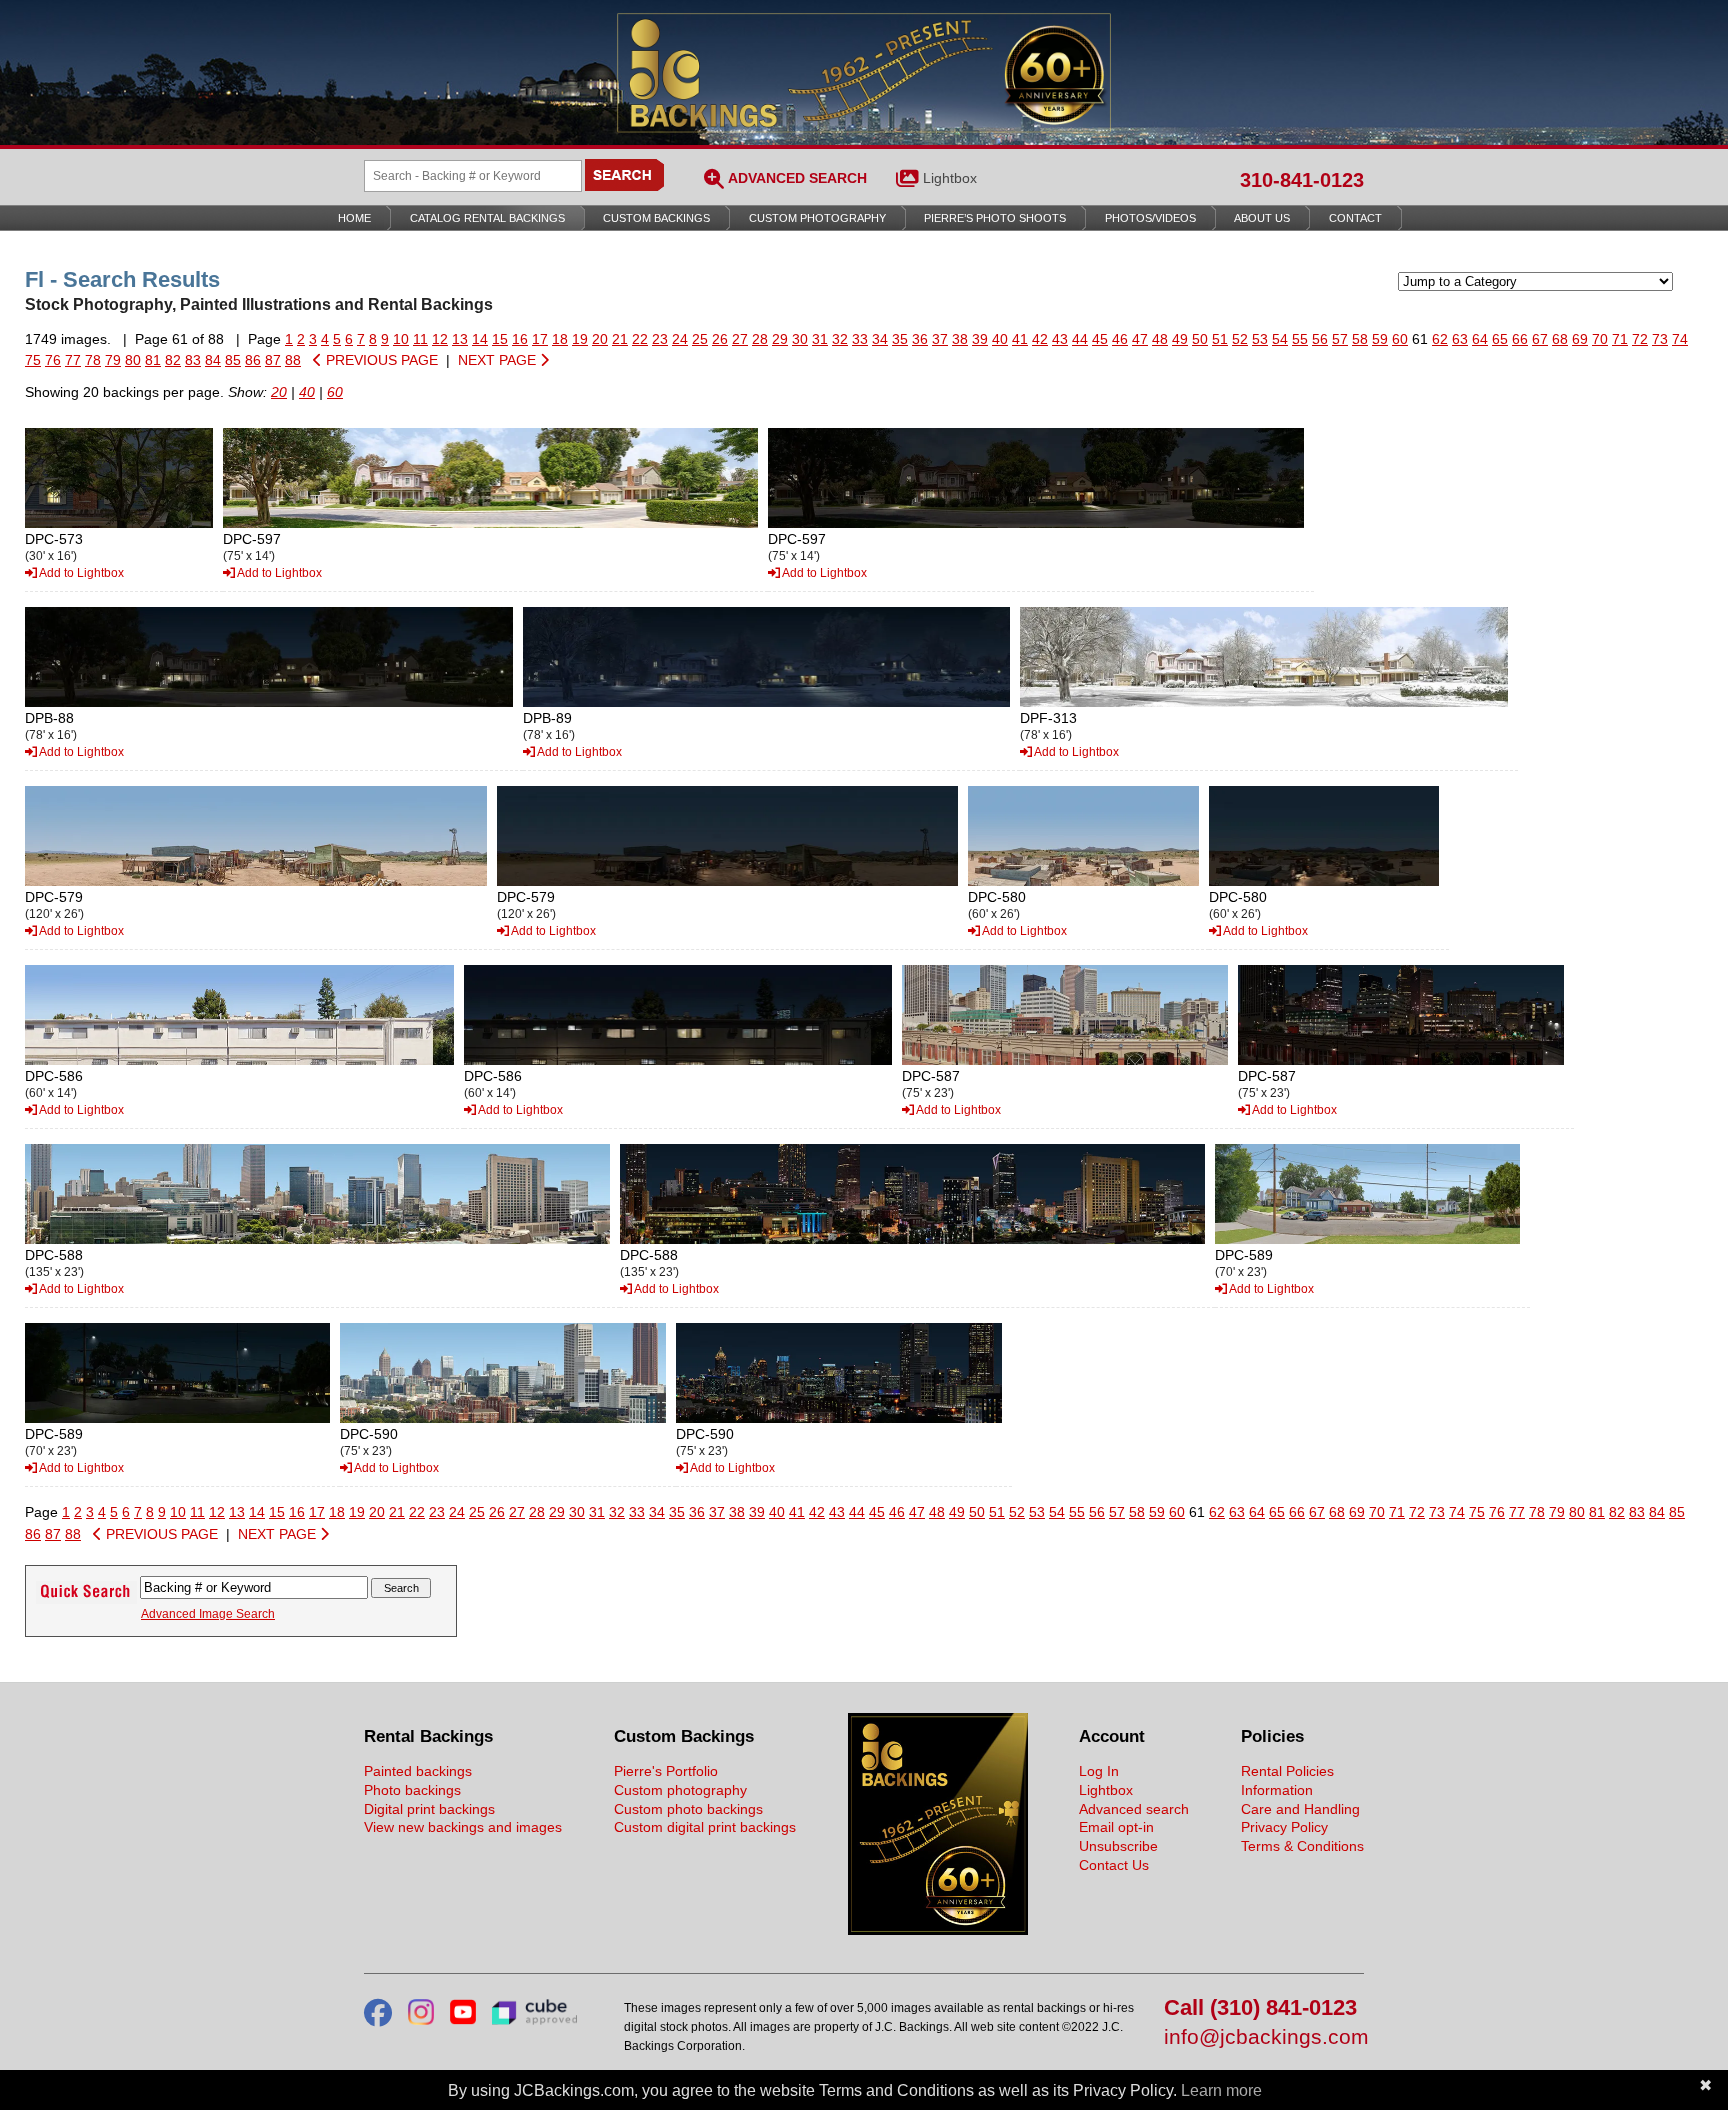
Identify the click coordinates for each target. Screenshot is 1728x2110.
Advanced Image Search (208, 1614)
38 (960, 339)
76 (53, 360)
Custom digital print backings (705, 1827)
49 (1180, 339)
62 (1440, 339)
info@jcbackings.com (1264, 2037)
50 (1200, 339)
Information (1277, 1790)
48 (1160, 339)
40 (1000, 339)
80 (133, 360)
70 (1600, 339)
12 (440, 339)
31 (820, 339)
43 (1060, 339)
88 (293, 360)
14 (480, 339)
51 (1220, 339)
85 (233, 360)
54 (1280, 339)
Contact (1355, 218)
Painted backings (418, 1771)
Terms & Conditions (1302, 1846)
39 (980, 339)
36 (920, 339)
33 (860, 339)
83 (193, 360)
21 (620, 339)
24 (680, 339)
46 (1120, 339)
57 (1340, 339)
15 (500, 339)
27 (740, 339)
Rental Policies (1287, 1771)
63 (1460, 339)
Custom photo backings (688, 1809)
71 (1620, 339)
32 (840, 339)
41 (1020, 339)
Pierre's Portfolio (666, 1771)
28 (760, 339)
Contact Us (1114, 1865)
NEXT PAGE (499, 360)
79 (113, 360)
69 (1580, 339)
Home (354, 218)
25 (700, 339)
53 (1260, 339)
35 (900, 339)
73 (1660, 339)
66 (1520, 339)
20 (600, 339)
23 (660, 339)
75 (33, 360)
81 (153, 360)
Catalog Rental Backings (487, 218)
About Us (1262, 218)
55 (1300, 339)
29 (780, 339)
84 (213, 360)
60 (1400, 339)
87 (273, 360)
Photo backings (412, 1790)
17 (540, 339)
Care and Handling (1300, 1809)
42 (1040, 339)
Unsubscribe (1118, 1846)
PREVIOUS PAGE (380, 360)
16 (520, 339)
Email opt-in (1116, 1827)
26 (720, 339)
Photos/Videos (1150, 218)
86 (253, 360)
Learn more (1221, 2090)
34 (880, 339)
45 (1100, 339)
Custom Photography (817, 218)
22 (640, 339)
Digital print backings (429, 1809)
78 (93, 360)
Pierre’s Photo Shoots (995, 218)
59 (1380, 339)
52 (1240, 339)
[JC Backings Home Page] (938, 1930)
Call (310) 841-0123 (1260, 2008)
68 (1560, 339)
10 (401, 339)
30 (800, 339)
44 (1080, 339)
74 (1680, 339)
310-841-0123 (1302, 180)
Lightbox (950, 178)
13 (460, 339)
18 (560, 339)
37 (940, 339)
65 (1500, 339)
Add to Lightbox (80, 573)
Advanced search (1134, 1809)
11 (420, 339)
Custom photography (680, 1790)
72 (1640, 339)
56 (1320, 339)
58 (1360, 339)
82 (173, 360)
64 (1480, 339)
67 (1540, 339)
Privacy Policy (1284, 1827)
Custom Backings (656, 218)
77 (73, 360)
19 (580, 339)
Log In (1099, 1771)
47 (1140, 339)
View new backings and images (463, 1827)
